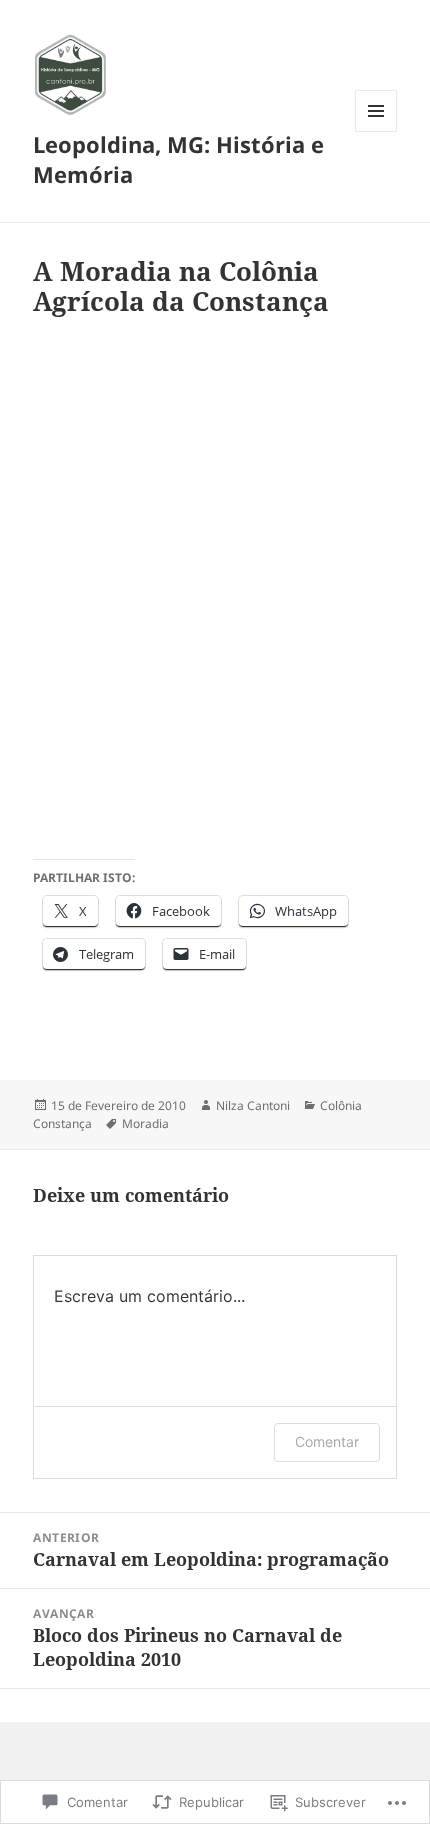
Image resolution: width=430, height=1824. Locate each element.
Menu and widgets (376, 131)
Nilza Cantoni (253, 1105)
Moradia (145, 1123)
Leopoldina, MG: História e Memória (178, 159)
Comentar (327, 1441)
